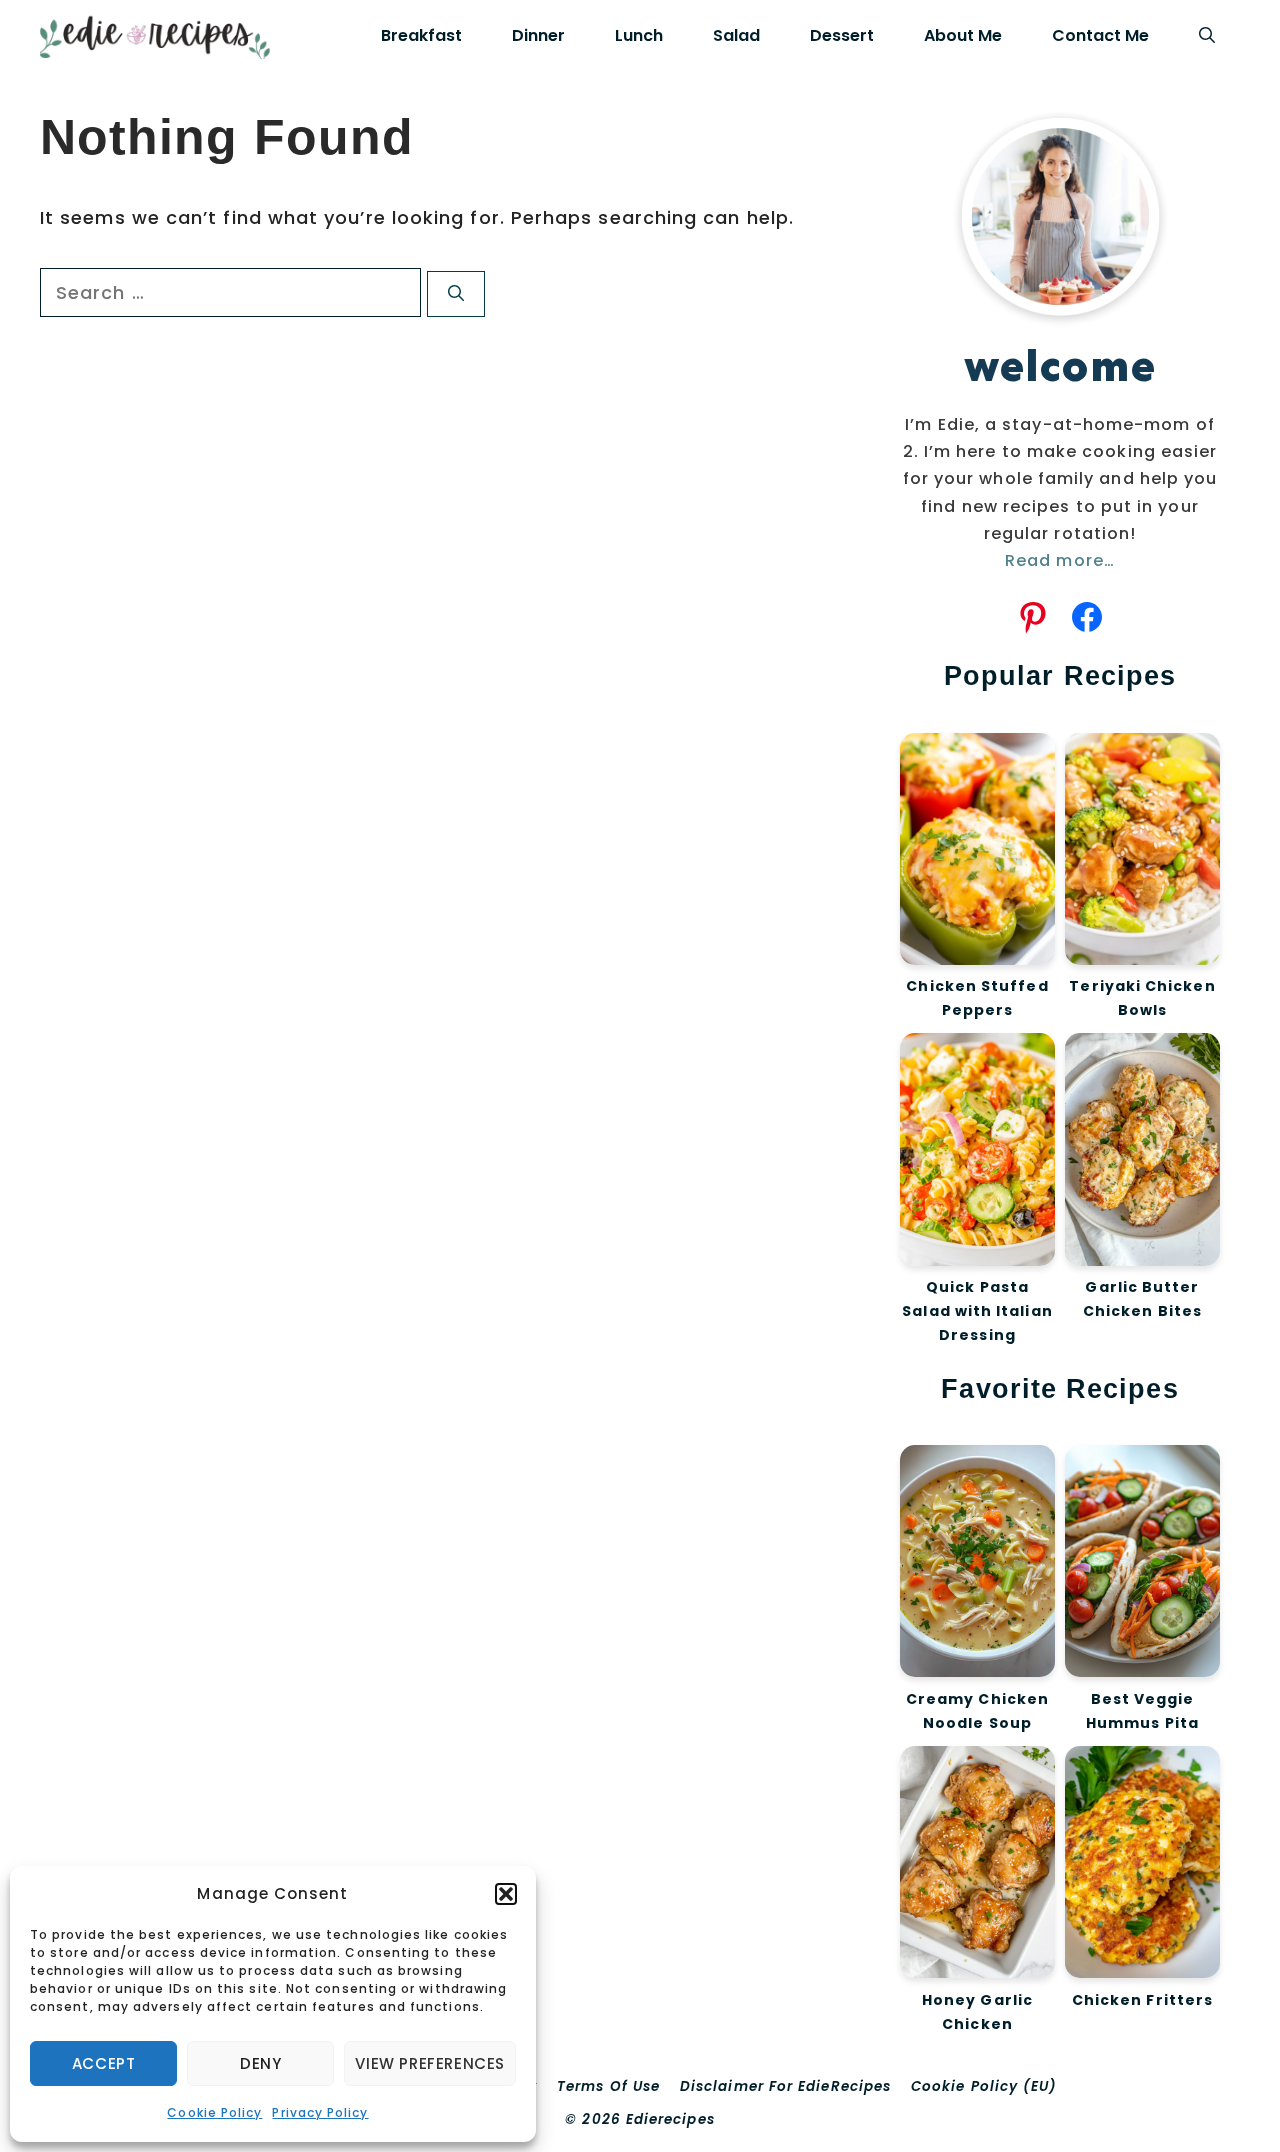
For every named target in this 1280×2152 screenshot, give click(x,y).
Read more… (1060, 560)
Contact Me (1100, 35)
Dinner (538, 35)
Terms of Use (608, 2086)
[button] (506, 1894)
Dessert (842, 35)
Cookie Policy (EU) (984, 2086)
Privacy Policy (320, 2112)
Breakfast (421, 35)
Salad (736, 35)
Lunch (639, 35)
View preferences (430, 2063)
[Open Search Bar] (1207, 36)
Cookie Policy (214, 2112)
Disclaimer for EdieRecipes (785, 2086)
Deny (260, 2063)
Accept (104, 2063)
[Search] (456, 294)
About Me (963, 35)
